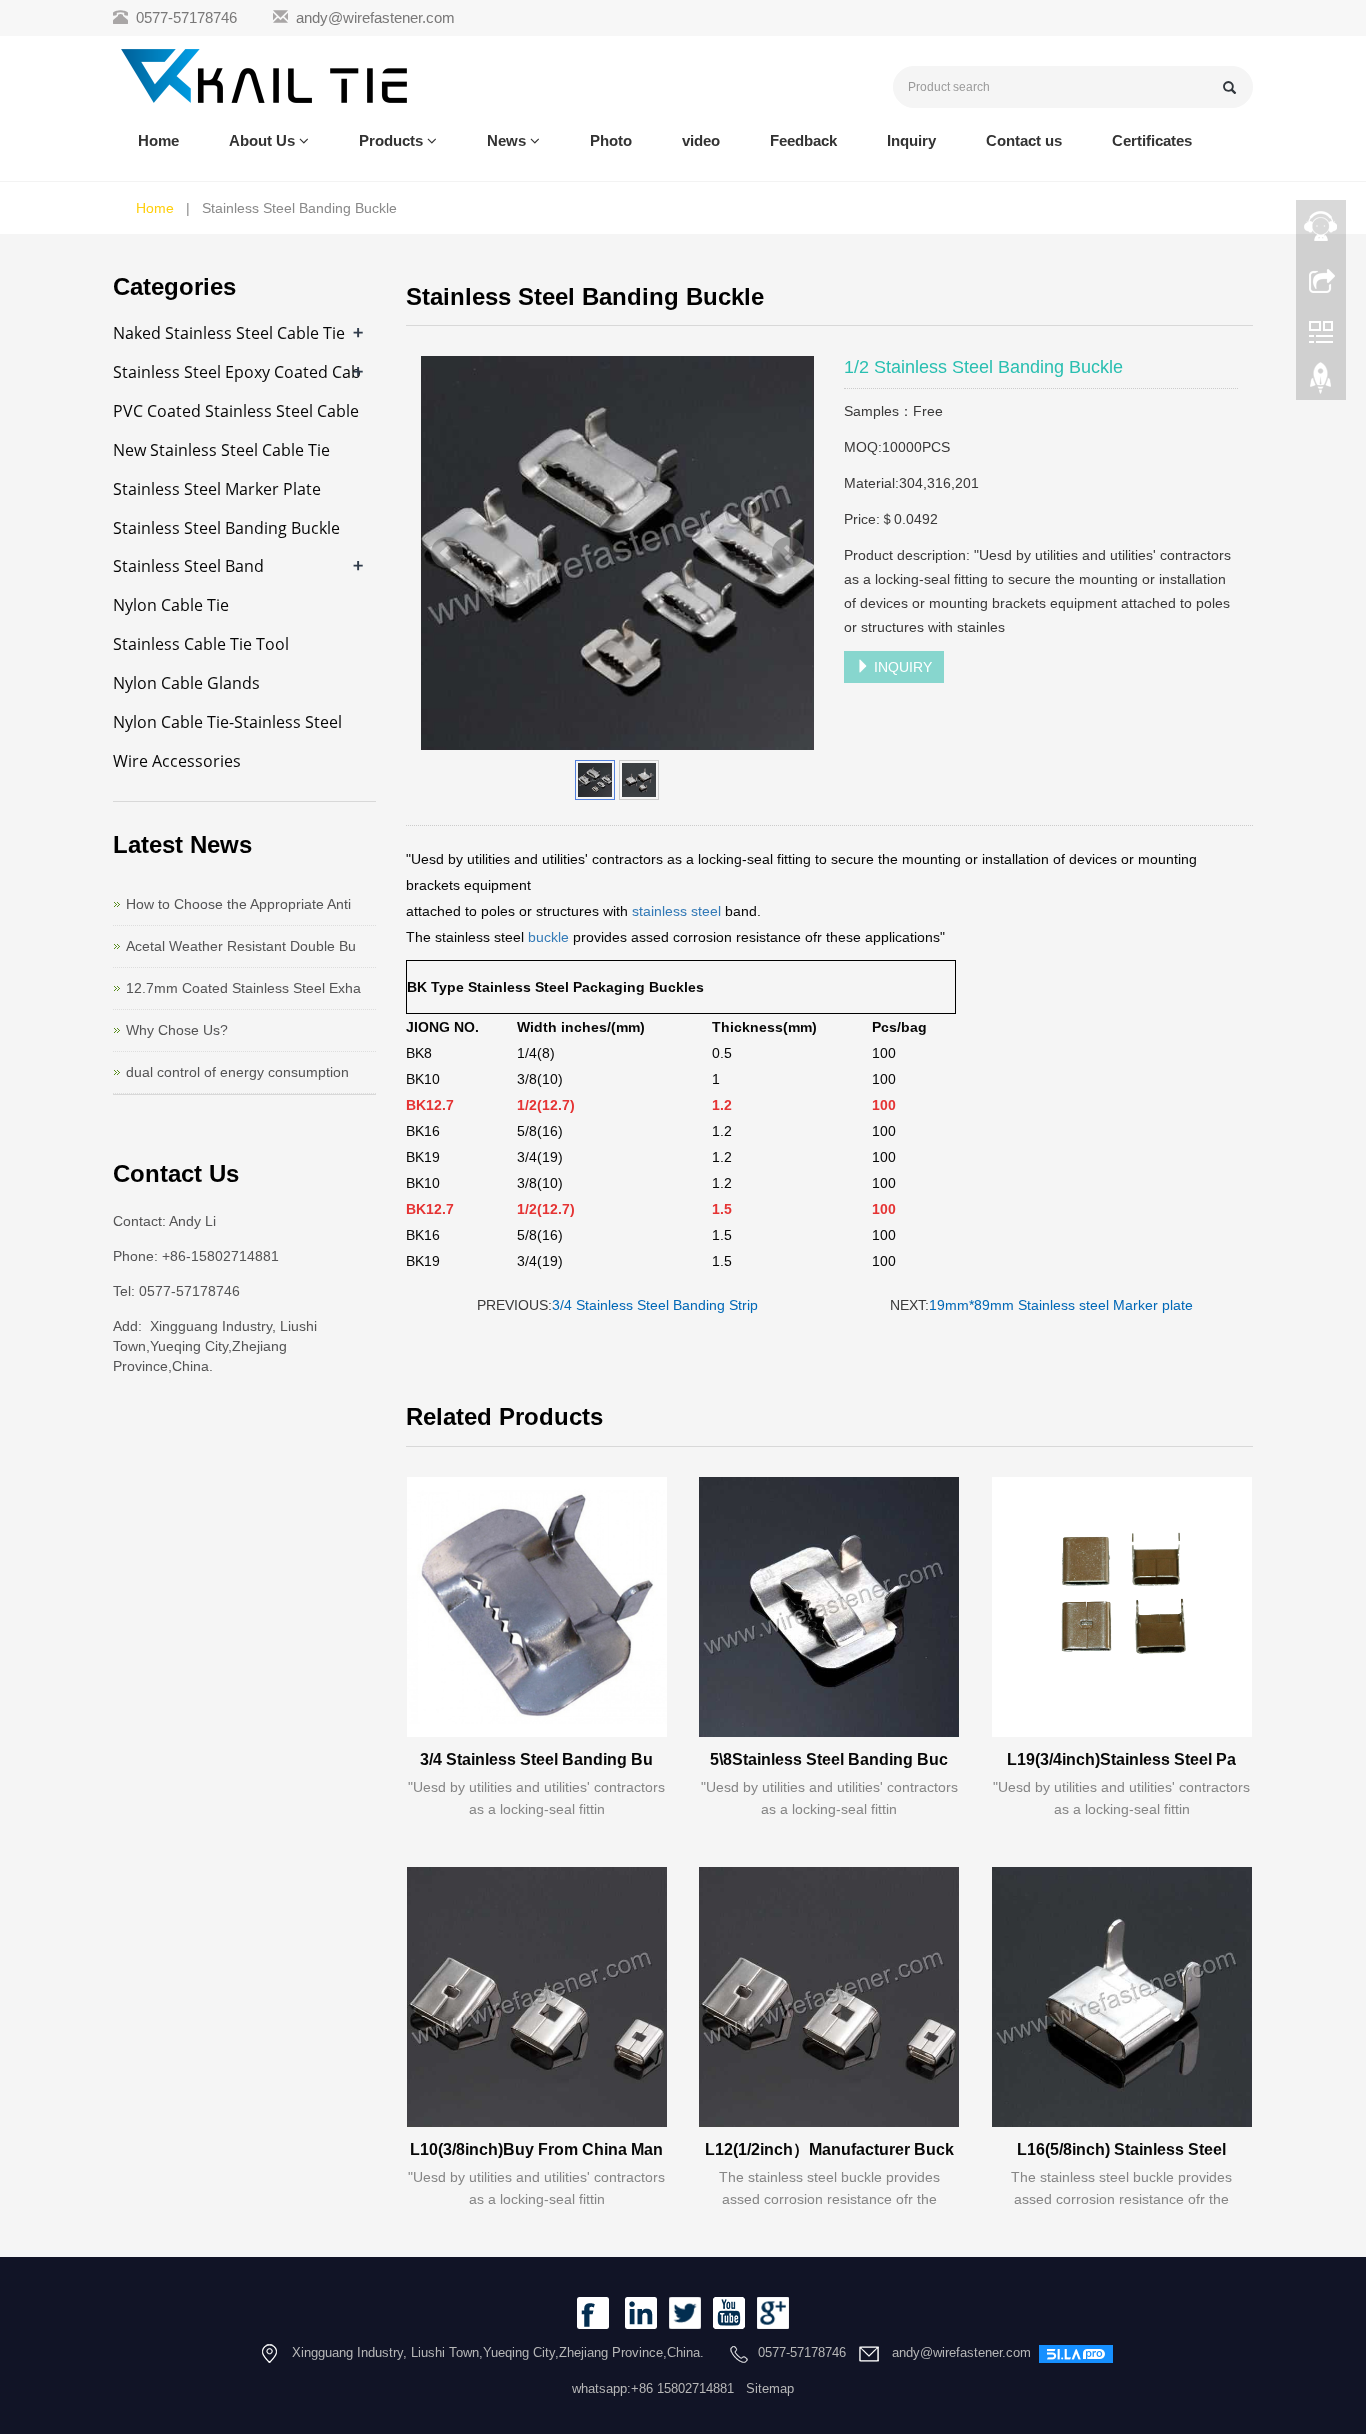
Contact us (1024, 140)
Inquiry (911, 140)
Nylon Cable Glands (186, 683)
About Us (264, 140)
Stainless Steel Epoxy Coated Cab (237, 372)
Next (788, 553)
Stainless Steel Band (188, 566)
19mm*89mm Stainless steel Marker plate (1061, 1305)
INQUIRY (901, 667)
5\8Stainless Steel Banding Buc (829, 1759)
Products (393, 140)
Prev (447, 553)
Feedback (803, 140)
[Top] (1321, 383)
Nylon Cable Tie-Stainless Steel (227, 722)
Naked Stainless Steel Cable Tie (229, 333)
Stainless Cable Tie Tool (201, 644)
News (508, 140)
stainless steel (678, 911)
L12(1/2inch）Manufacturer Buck (829, 2149)
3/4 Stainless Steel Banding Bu (536, 1759)
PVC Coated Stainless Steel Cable (236, 411)
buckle (548, 937)
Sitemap (770, 2388)
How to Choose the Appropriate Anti (238, 904)
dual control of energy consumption (237, 1072)
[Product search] (1229, 87)
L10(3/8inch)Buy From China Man (536, 2149)
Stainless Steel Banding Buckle (226, 528)
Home (158, 140)
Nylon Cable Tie (171, 605)
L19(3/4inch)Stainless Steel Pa (1121, 1759)
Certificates (1152, 140)
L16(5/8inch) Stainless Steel (1121, 2149)
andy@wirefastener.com (375, 17)
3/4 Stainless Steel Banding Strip (655, 1305)
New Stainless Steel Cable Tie (221, 450)
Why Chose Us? (177, 1030)
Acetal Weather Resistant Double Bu (241, 946)
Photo (611, 140)
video (701, 140)
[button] (304, 140)
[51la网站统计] (1076, 2352)
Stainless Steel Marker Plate (217, 489)
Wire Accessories (177, 761)
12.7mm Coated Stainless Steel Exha (243, 988)
